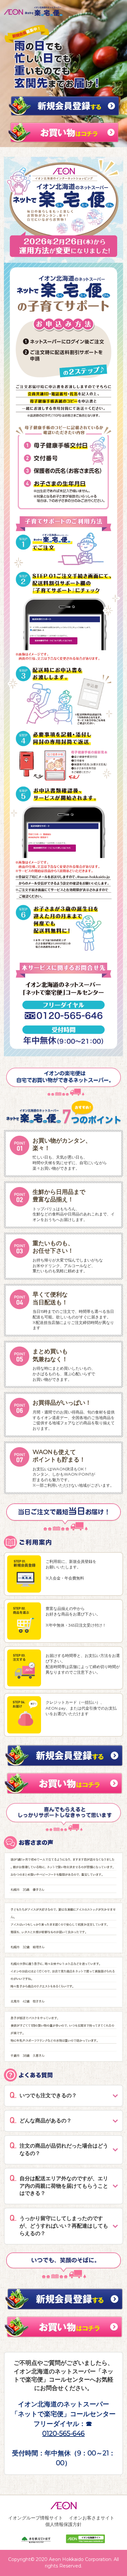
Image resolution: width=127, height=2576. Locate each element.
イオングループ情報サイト (35, 2518)
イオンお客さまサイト (92, 2518)
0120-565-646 (63, 2434)
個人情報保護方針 (63, 2524)
